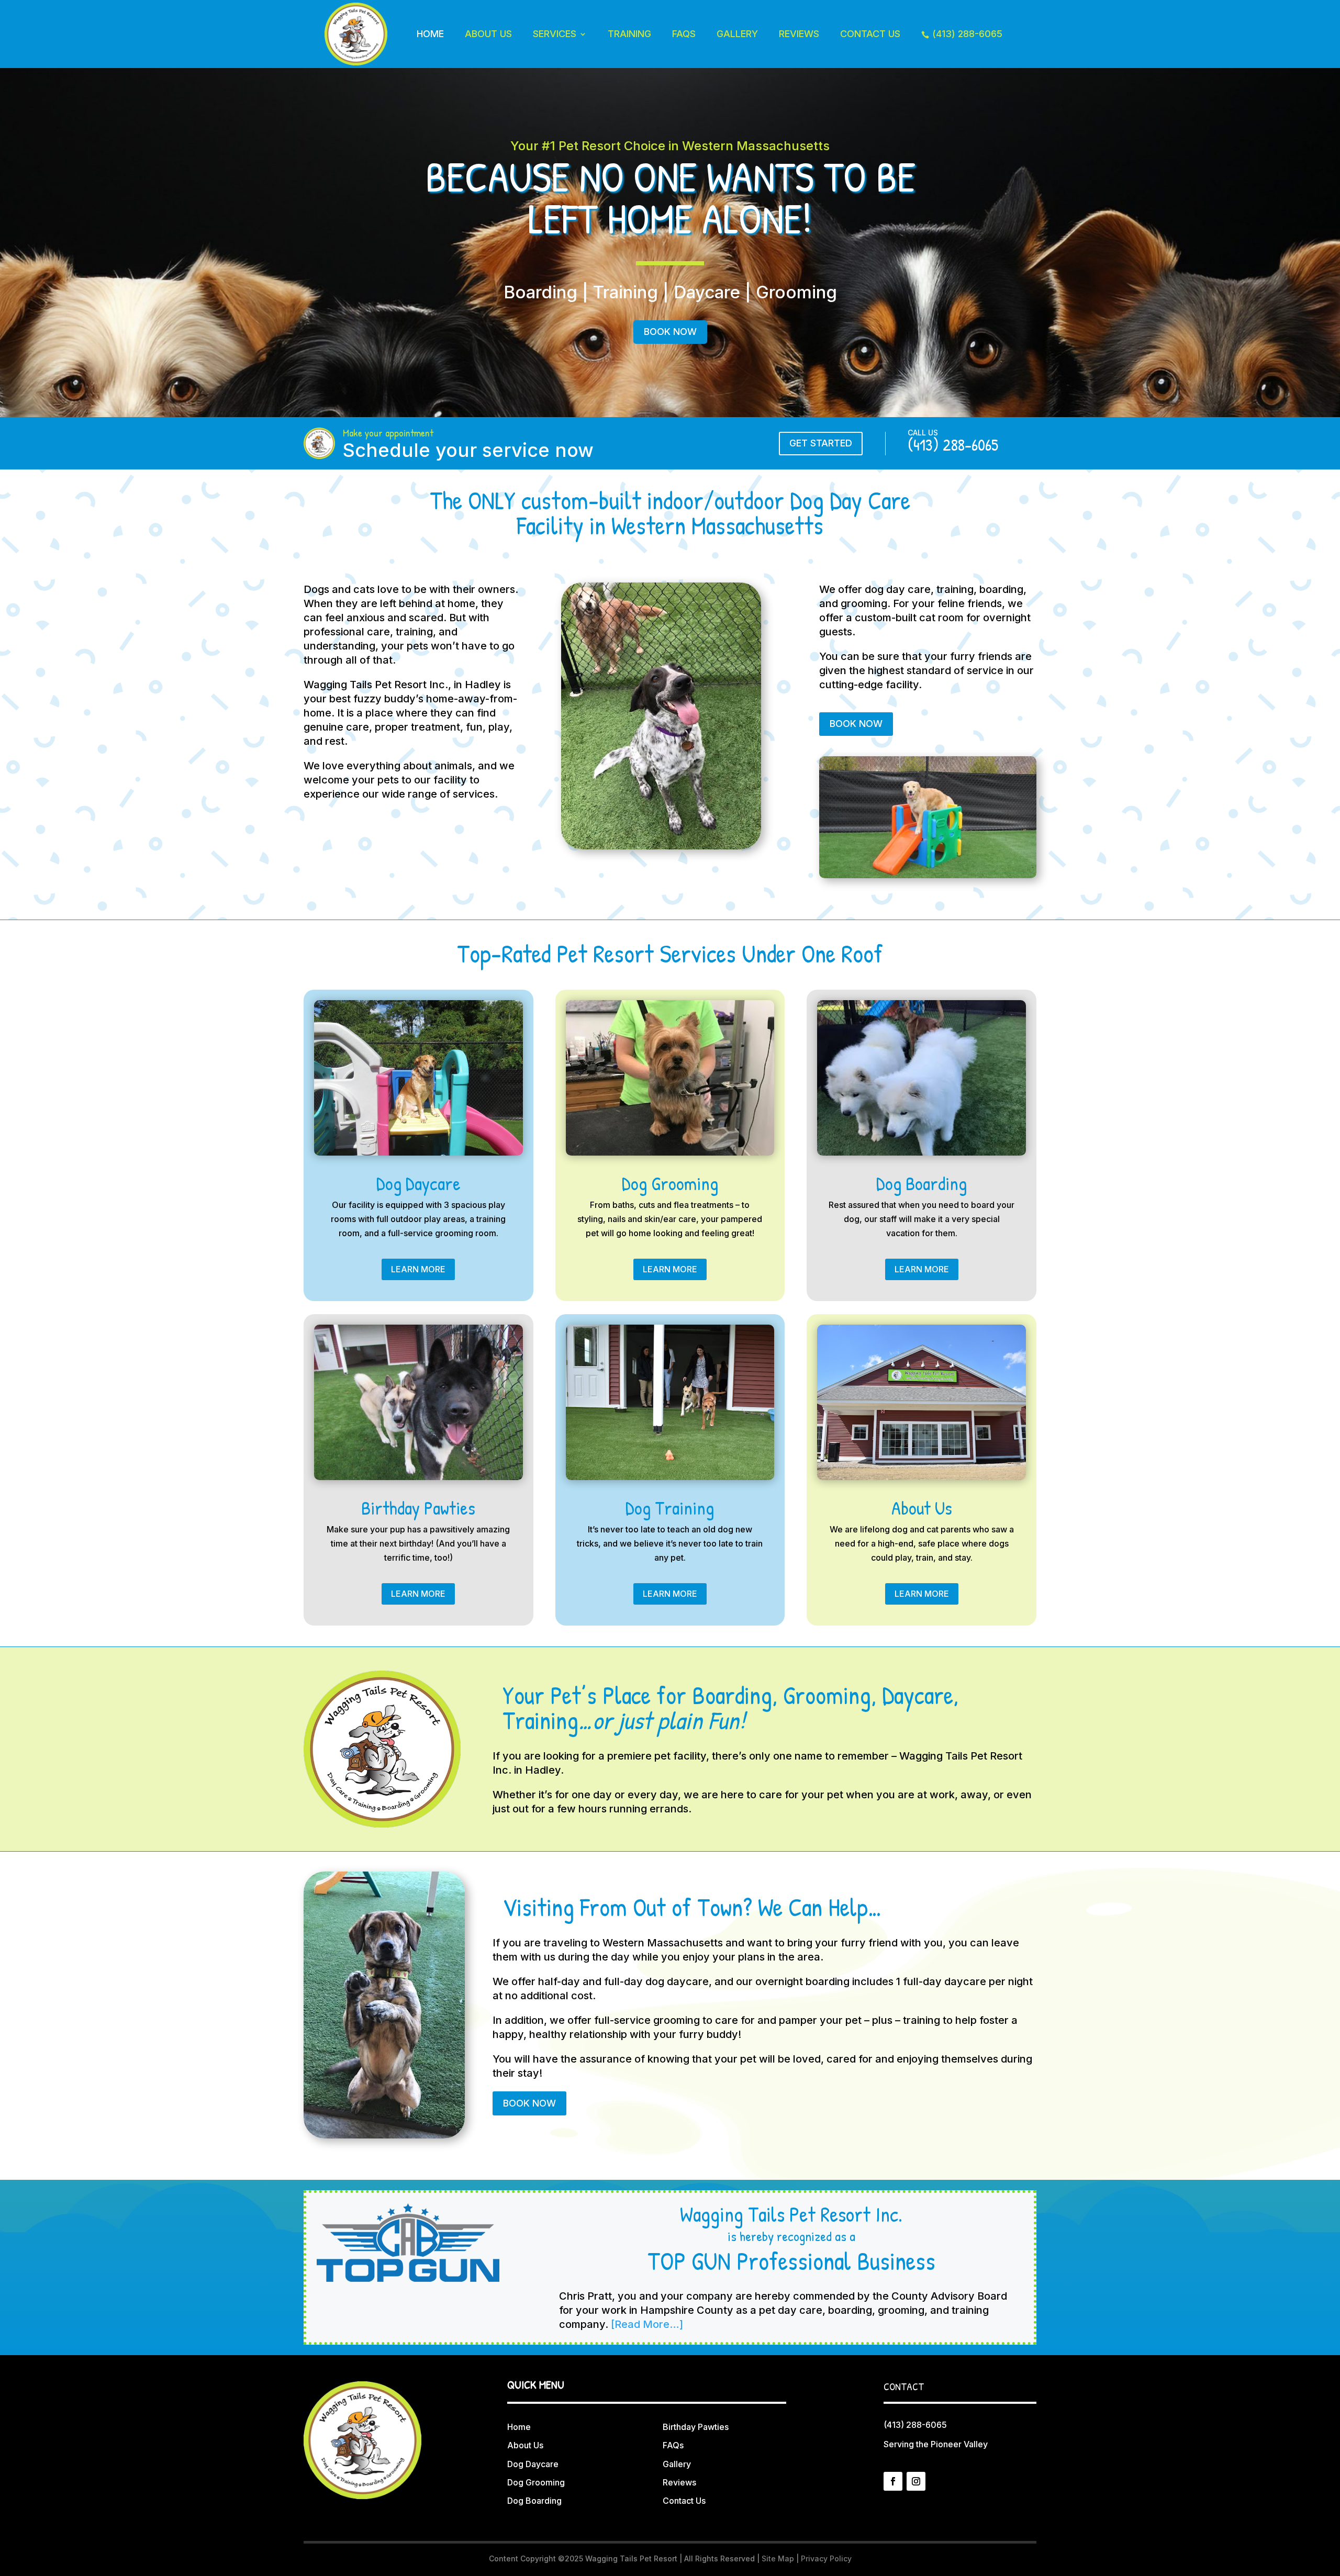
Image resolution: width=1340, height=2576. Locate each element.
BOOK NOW (670, 332)
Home (430, 34)
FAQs (684, 34)
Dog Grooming (536, 2482)
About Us (488, 34)
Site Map (778, 2558)
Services (555, 34)
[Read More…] (647, 2324)
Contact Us (870, 34)
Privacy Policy (826, 2558)
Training (629, 34)
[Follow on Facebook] (893, 2481)
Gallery (737, 34)
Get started (821, 443)
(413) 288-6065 (962, 34)
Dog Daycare (533, 2464)
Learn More (418, 1269)
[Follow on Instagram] (916, 2481)
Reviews (799, 34)
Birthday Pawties (696, 2427)
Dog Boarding (534, 2501)
